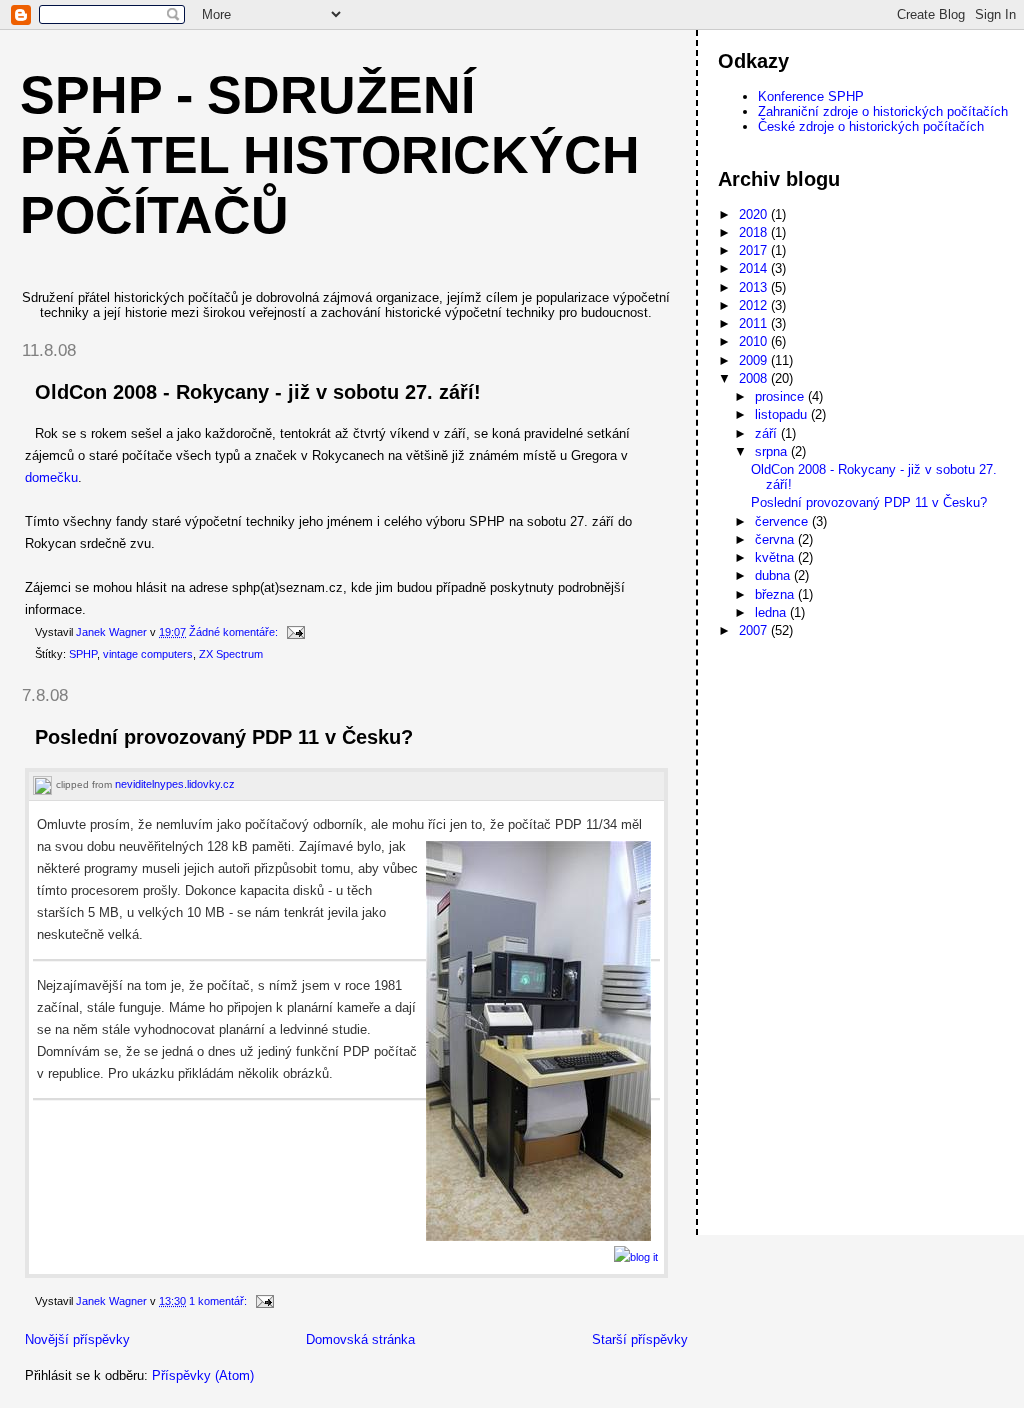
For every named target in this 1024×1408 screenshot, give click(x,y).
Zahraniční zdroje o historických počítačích (883, 111)
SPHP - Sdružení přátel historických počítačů (330, 155)
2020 (755, 214)
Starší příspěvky (640, 1339)
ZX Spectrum (231, 654)
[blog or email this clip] (636, 1257)
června (776, 539)
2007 (755, 630)
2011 (755, 323)
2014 (755, 268)
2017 (755, 250)
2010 (755, 341)
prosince (781, 396)
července (783, 521)
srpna (773, 451)
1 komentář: (219, 1301)
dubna (774, 575)
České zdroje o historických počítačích (871, 126)
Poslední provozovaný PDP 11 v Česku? (224, 737)
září (768, 433)
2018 (755, 232)
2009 (755, 360)
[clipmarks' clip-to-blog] (42, 784)
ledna (772, 612)
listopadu (783, 414)
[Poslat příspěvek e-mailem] (294, 632)
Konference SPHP (811, 96)
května (776, 557)
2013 (755, 287)
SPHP (83, 654)
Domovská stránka (360, 1339)
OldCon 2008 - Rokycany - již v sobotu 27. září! (258, 392)
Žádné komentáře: (235, 632)
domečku (51, 477)
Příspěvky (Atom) (203, 1375)
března (776, 594)
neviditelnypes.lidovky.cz (175, 784)
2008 (755, 378)
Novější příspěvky (77, 1339)
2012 (755, 305)
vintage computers (148, 654)
